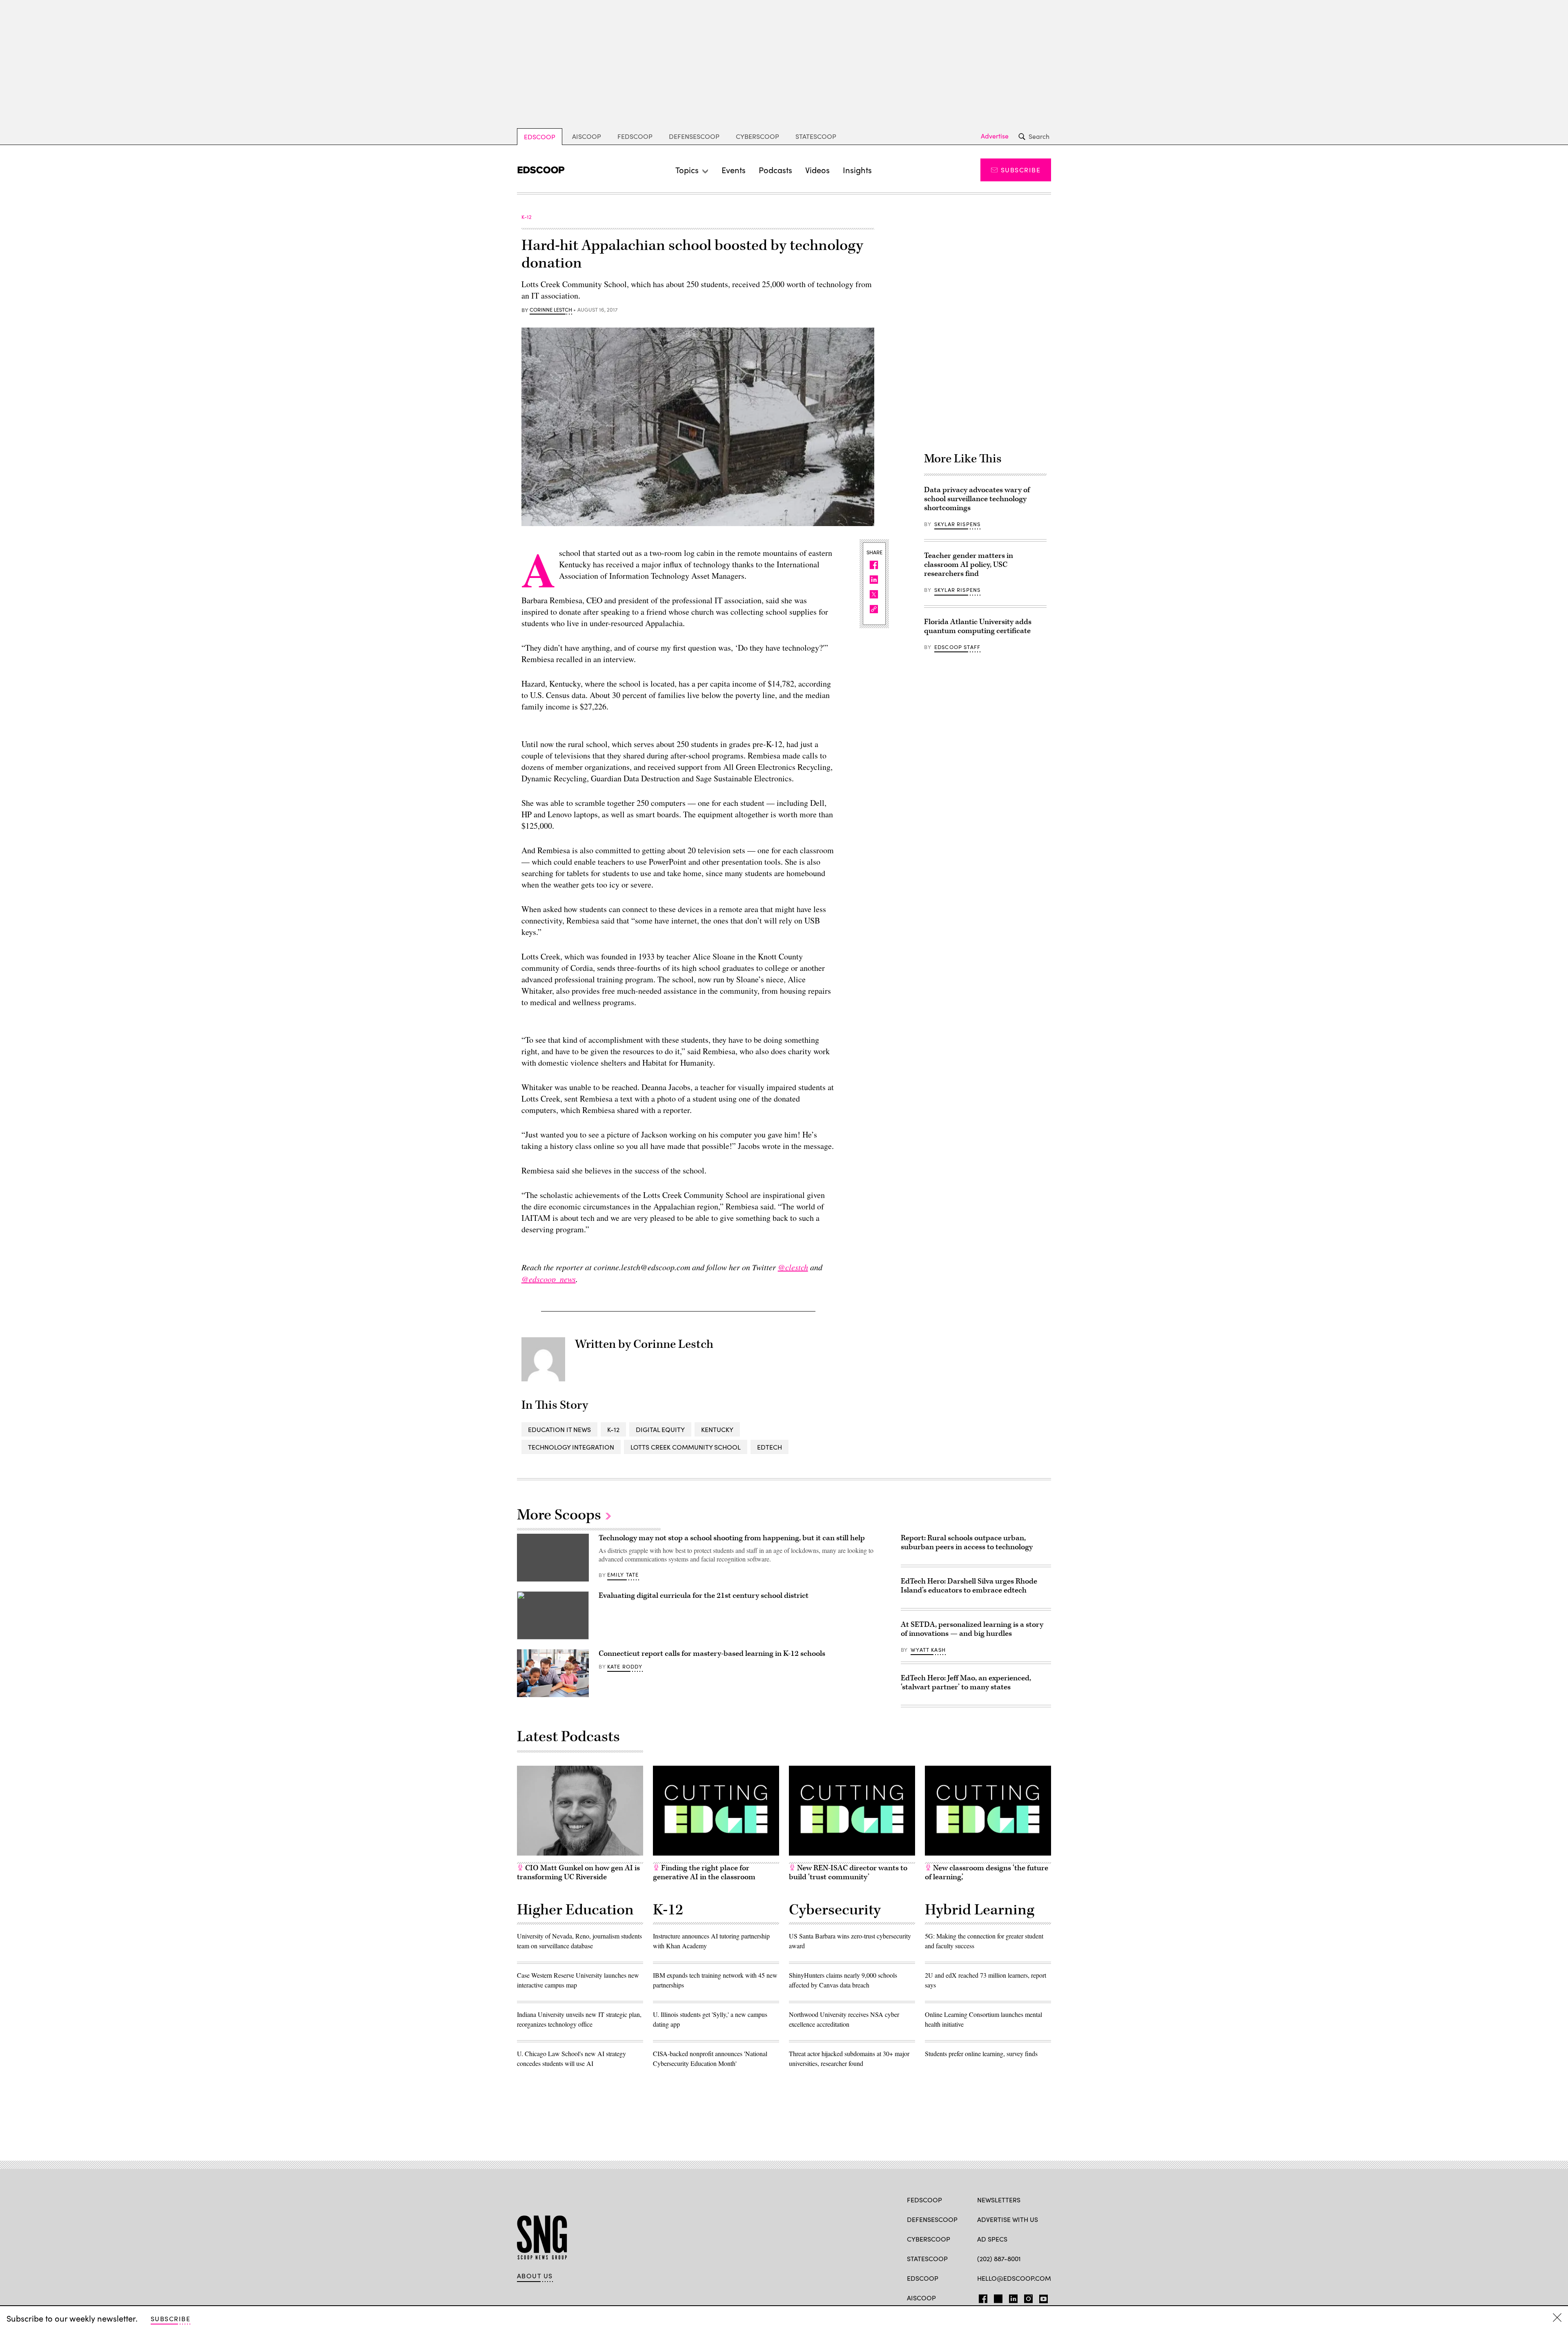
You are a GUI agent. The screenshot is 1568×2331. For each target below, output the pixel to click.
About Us (535, 2276)
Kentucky (717, 1429)
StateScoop (816, 136)
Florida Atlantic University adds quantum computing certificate (978, 626)
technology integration (571, 1447)
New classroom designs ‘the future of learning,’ (987, 1873)
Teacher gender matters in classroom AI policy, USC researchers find (969, 565)
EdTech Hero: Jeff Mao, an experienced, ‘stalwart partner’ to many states (966, 1683)
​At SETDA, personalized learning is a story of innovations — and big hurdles (972, 1629)
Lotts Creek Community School (686, 1447)
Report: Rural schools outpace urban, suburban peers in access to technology (967, 1542)
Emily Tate (623, 1575)
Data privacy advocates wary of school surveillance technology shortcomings (977, 499)
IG (1026, 2297)
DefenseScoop (694, 136)
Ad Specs (992, 2239)
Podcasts (775, 170)
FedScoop (635, 136)
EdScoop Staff (957, 647)
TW (997, 2297)
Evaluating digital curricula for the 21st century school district (704, 1596)
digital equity (660, 1429)
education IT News (559, 1429)
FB (981, 2297)
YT (1041, 2297)
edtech (770, 1447)
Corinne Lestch (551, 310)
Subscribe (1021, 170)
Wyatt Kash (928, 1650)
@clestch (793, 1267)
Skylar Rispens (957, 524)
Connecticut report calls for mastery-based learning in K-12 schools (712, 1654)
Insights (857, 170)
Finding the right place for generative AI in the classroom (704, 1873)
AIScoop (587, 136)
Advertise (995, 136)
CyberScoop (757, 136)
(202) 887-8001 (999, 2259)
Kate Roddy (625, 1666)
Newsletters (999, 2200)
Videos (817, 170)
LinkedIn (1013, 2297)
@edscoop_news (549, 1279)
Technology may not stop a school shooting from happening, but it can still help (732, 1538)
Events (734, 170)
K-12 (613, 1429)
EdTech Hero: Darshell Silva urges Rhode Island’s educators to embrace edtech (969, 1586)
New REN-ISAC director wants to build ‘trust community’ (848, 1873)
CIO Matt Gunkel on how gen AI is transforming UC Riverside (578, 1873)
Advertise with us (1008, 2219)
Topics (687, 170)
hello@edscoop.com (1014, 2278)
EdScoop (540, 137)
